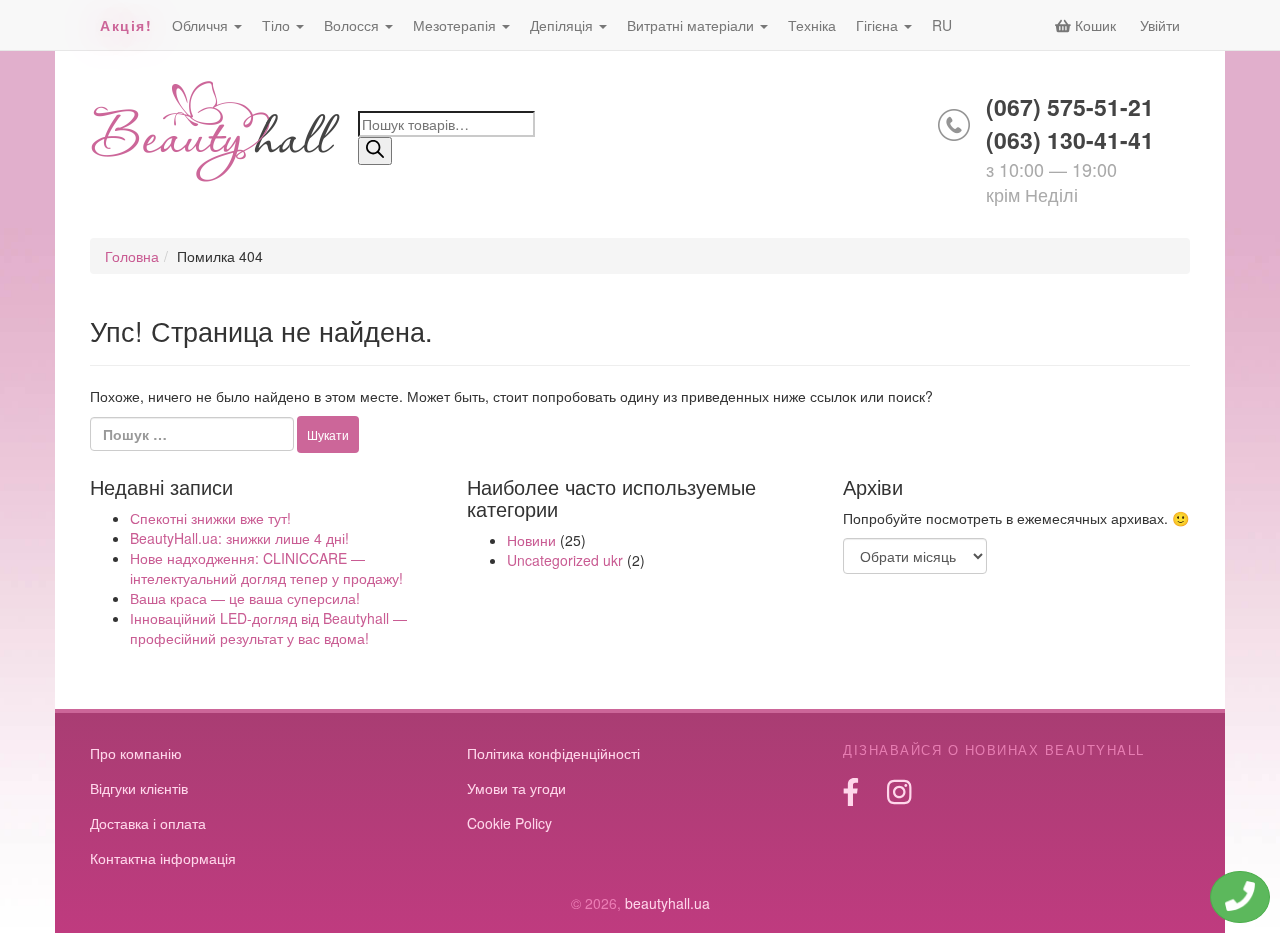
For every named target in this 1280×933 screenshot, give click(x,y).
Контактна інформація (163, 858)
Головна (132, 256)
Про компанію (136, 753)
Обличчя (202, 25)
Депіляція (563, 25)
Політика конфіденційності (553, 753)
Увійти (1160, 25)
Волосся (353, 25)
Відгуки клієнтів (139, 788)
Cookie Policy (509, 823)
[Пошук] (375, 151)
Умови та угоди (516, 788)
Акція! (126, 25)
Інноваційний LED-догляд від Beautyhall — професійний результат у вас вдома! (268, 628)
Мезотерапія (456, 25)
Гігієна (879, 25)
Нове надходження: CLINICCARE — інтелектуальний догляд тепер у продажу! (266, 568)
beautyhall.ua (216, 133)
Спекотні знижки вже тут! (210, 518)
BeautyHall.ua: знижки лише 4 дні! (239, 538)
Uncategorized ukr (565, 560)
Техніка (812, 25)
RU (942, 25)
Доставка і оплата (148, 823)
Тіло (278, 25)
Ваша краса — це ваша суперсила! (245, 598)
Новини (531, 540)
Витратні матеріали (692, 25)
